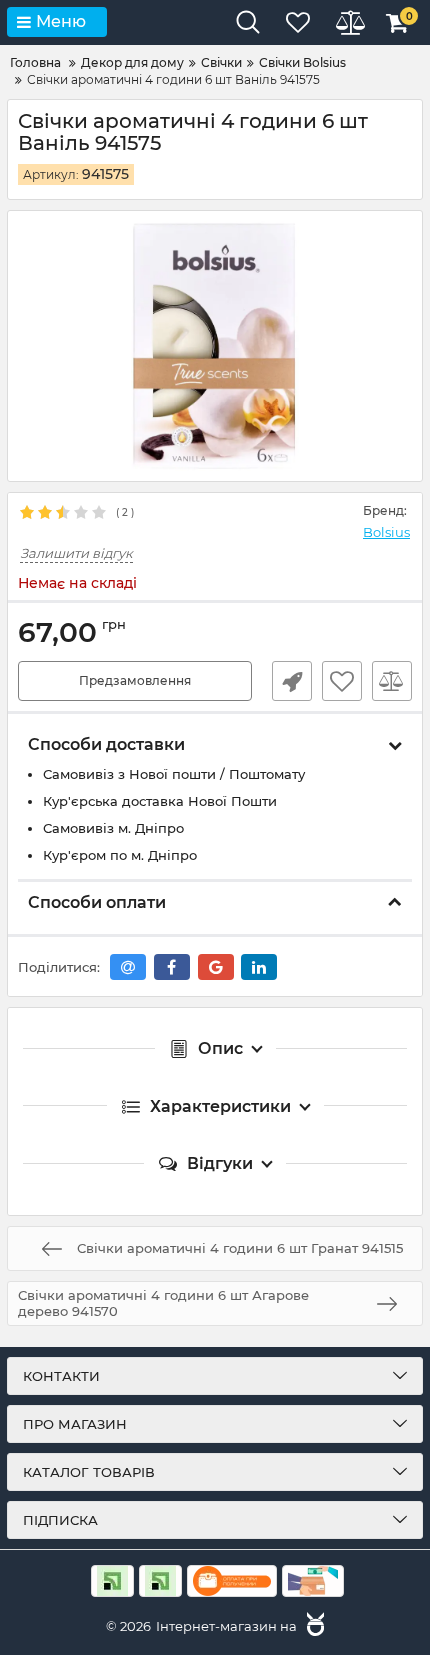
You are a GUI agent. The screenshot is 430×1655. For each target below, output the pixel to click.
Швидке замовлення (292, 681)
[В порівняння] (392, 681)
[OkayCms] (313, 1626)
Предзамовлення (135, 680)
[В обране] (342, 681)
